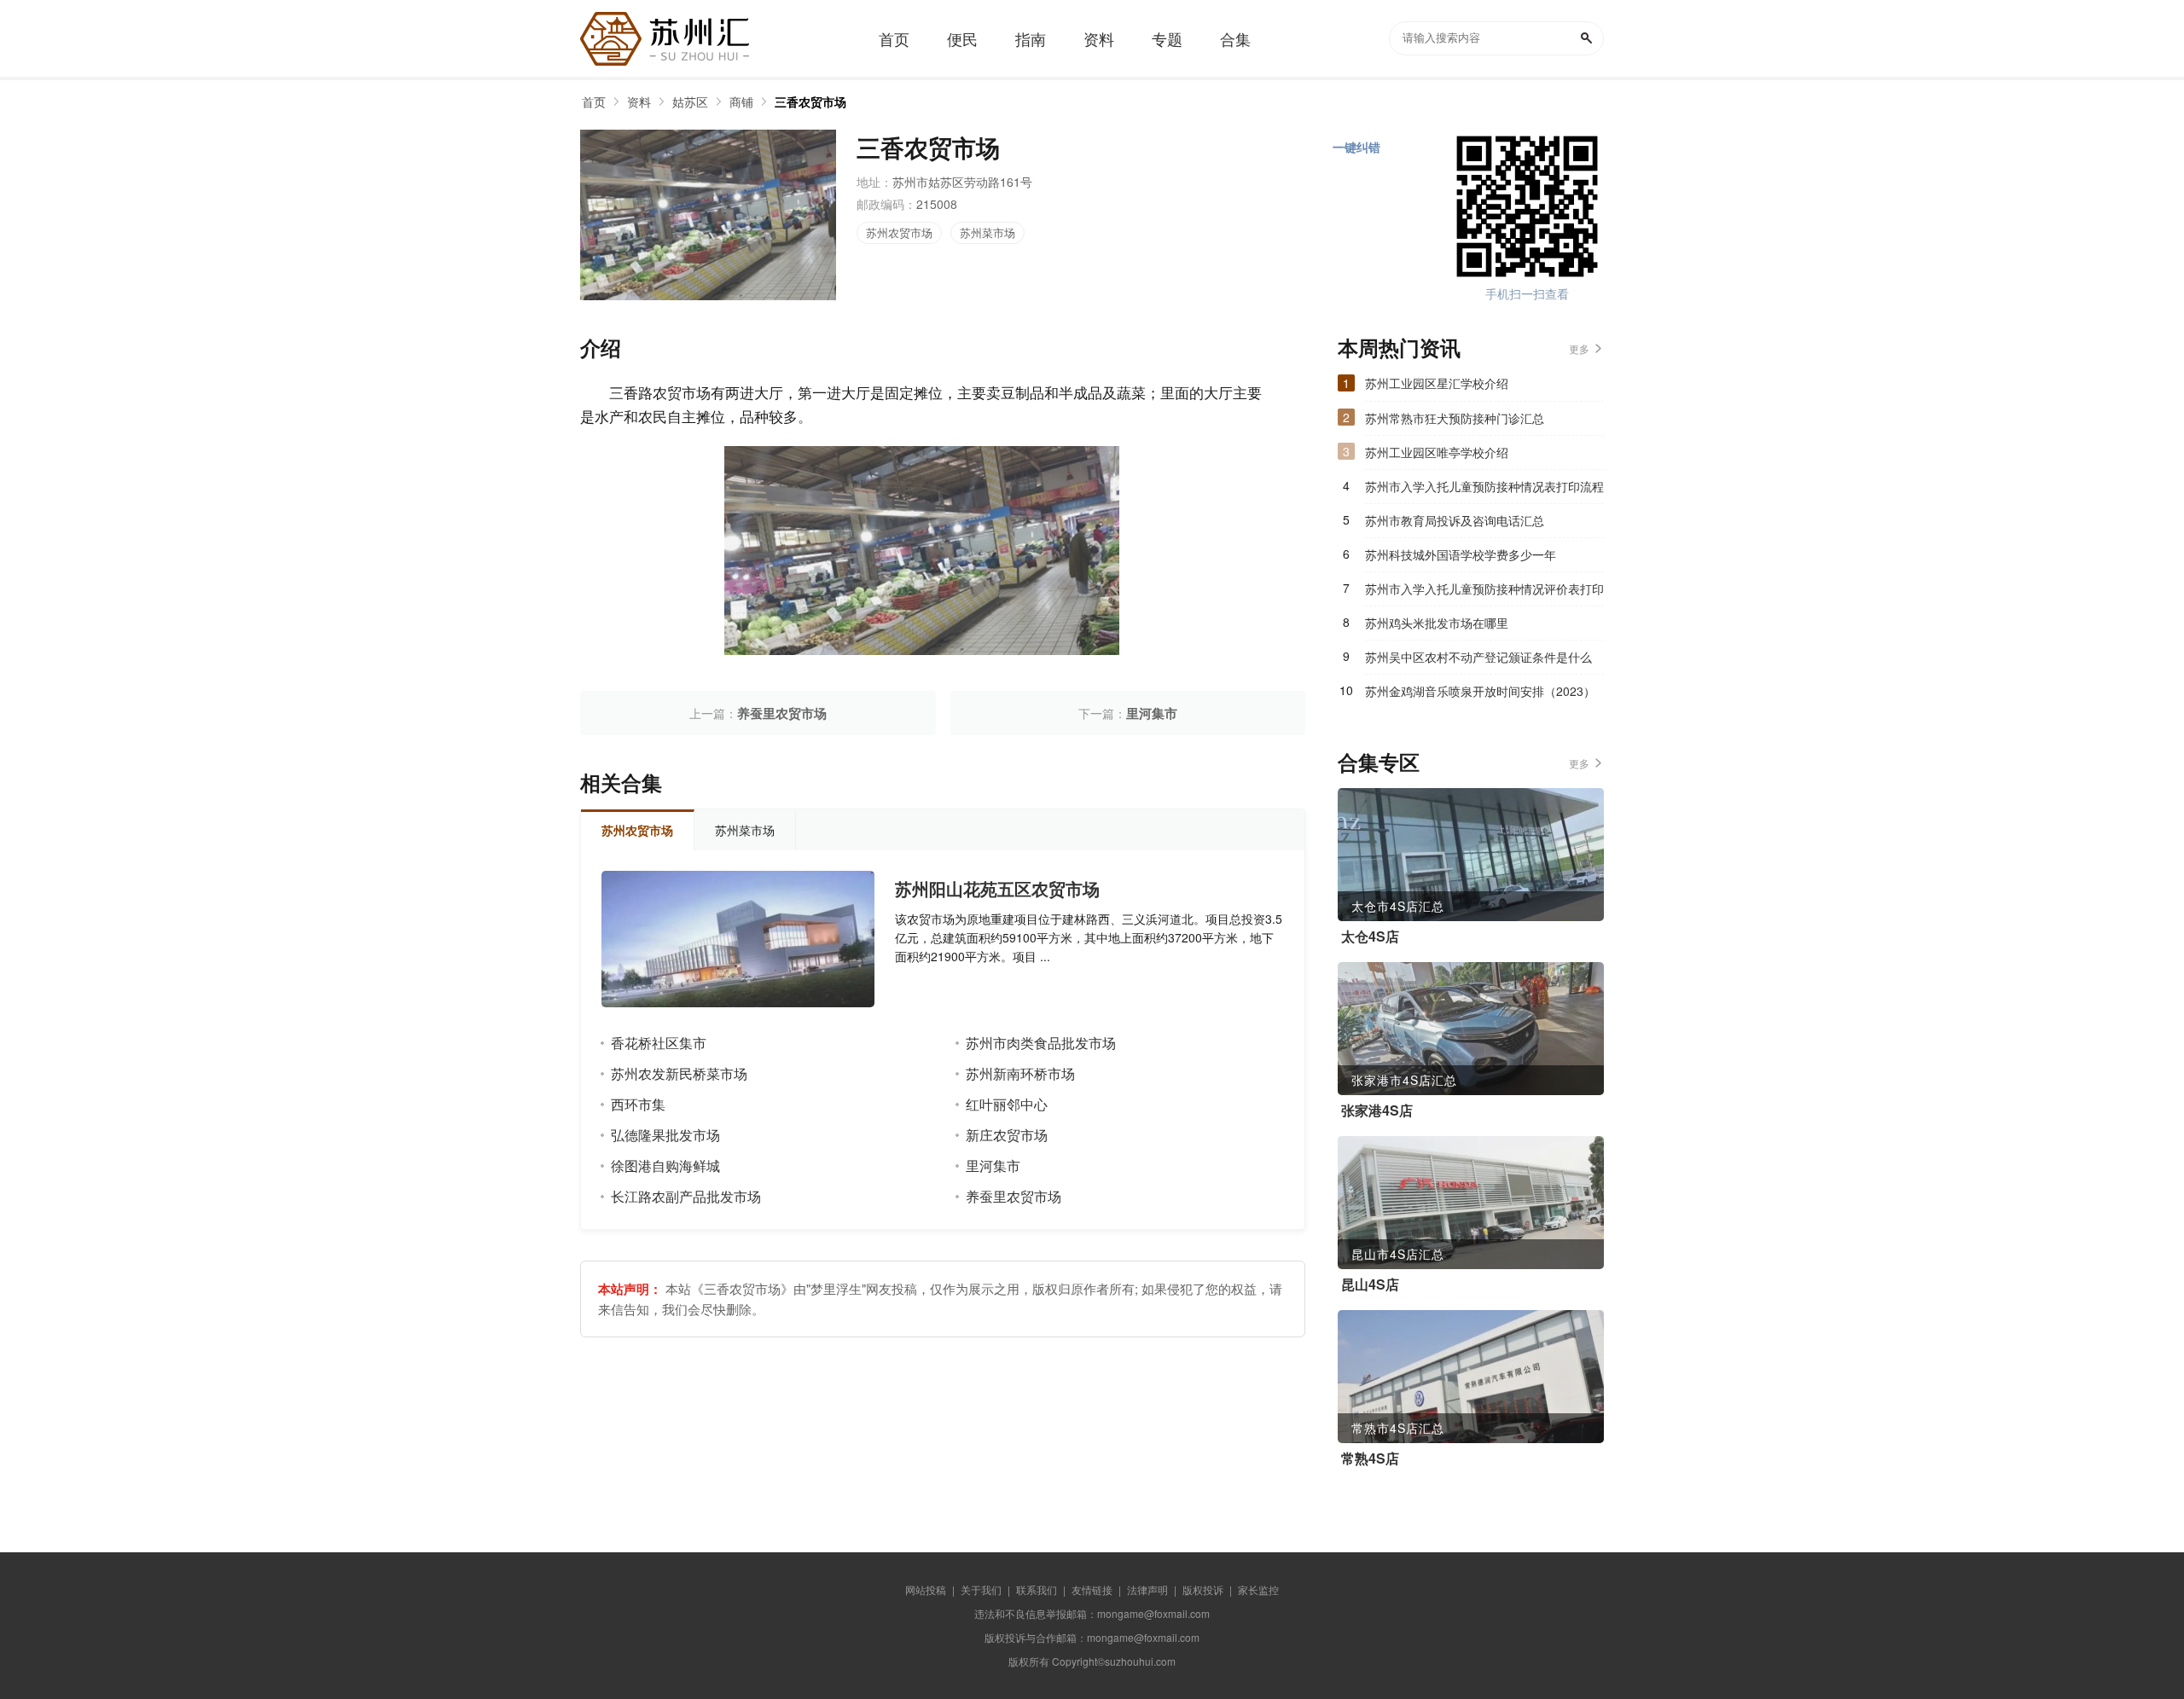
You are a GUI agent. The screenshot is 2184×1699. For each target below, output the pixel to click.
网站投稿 (926, 1589)
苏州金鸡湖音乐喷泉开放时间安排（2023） (1480, 691)
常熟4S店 (1370, 1458)
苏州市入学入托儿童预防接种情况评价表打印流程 (1484, 593)
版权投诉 (1203, 1589)
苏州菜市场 (987, 232)
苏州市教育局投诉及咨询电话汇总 (1455, 520)
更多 (1579, 348)
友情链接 (1092, 1589)
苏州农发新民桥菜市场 (679, 1073)
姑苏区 (690, 101)
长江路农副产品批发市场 (686, 1196)
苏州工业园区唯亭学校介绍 (1437, 452)
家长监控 (1258, 1589)
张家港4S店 (1377, 1110)
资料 (639, 101)
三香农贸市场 (810, 101)
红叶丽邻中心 (1007, 1104)
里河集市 (1152, 713)
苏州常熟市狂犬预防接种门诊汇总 (1455, 418)
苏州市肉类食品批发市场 (1041, 1043)
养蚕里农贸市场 (782, 713)
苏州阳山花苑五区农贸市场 (997, 889)
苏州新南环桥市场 (1020, 1073)
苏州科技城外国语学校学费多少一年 (1461, 554)
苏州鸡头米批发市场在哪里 (1437, 623)
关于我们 (981, 1589)
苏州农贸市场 (899, 232)
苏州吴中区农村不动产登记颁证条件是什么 (1478, 657)
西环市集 (638, 1104)
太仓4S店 (1370, 936)
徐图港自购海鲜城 (665, 1166)
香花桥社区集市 (659, 1043)
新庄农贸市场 (1007, 1135)
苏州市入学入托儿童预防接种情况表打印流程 (1484, 486)
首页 (594, 101)
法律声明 (1147, 1589)
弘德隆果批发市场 (665, 1135)
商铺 (741, 101)
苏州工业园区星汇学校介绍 (1437, 383)
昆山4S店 (1370, 1284)
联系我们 (1037, 1589)
